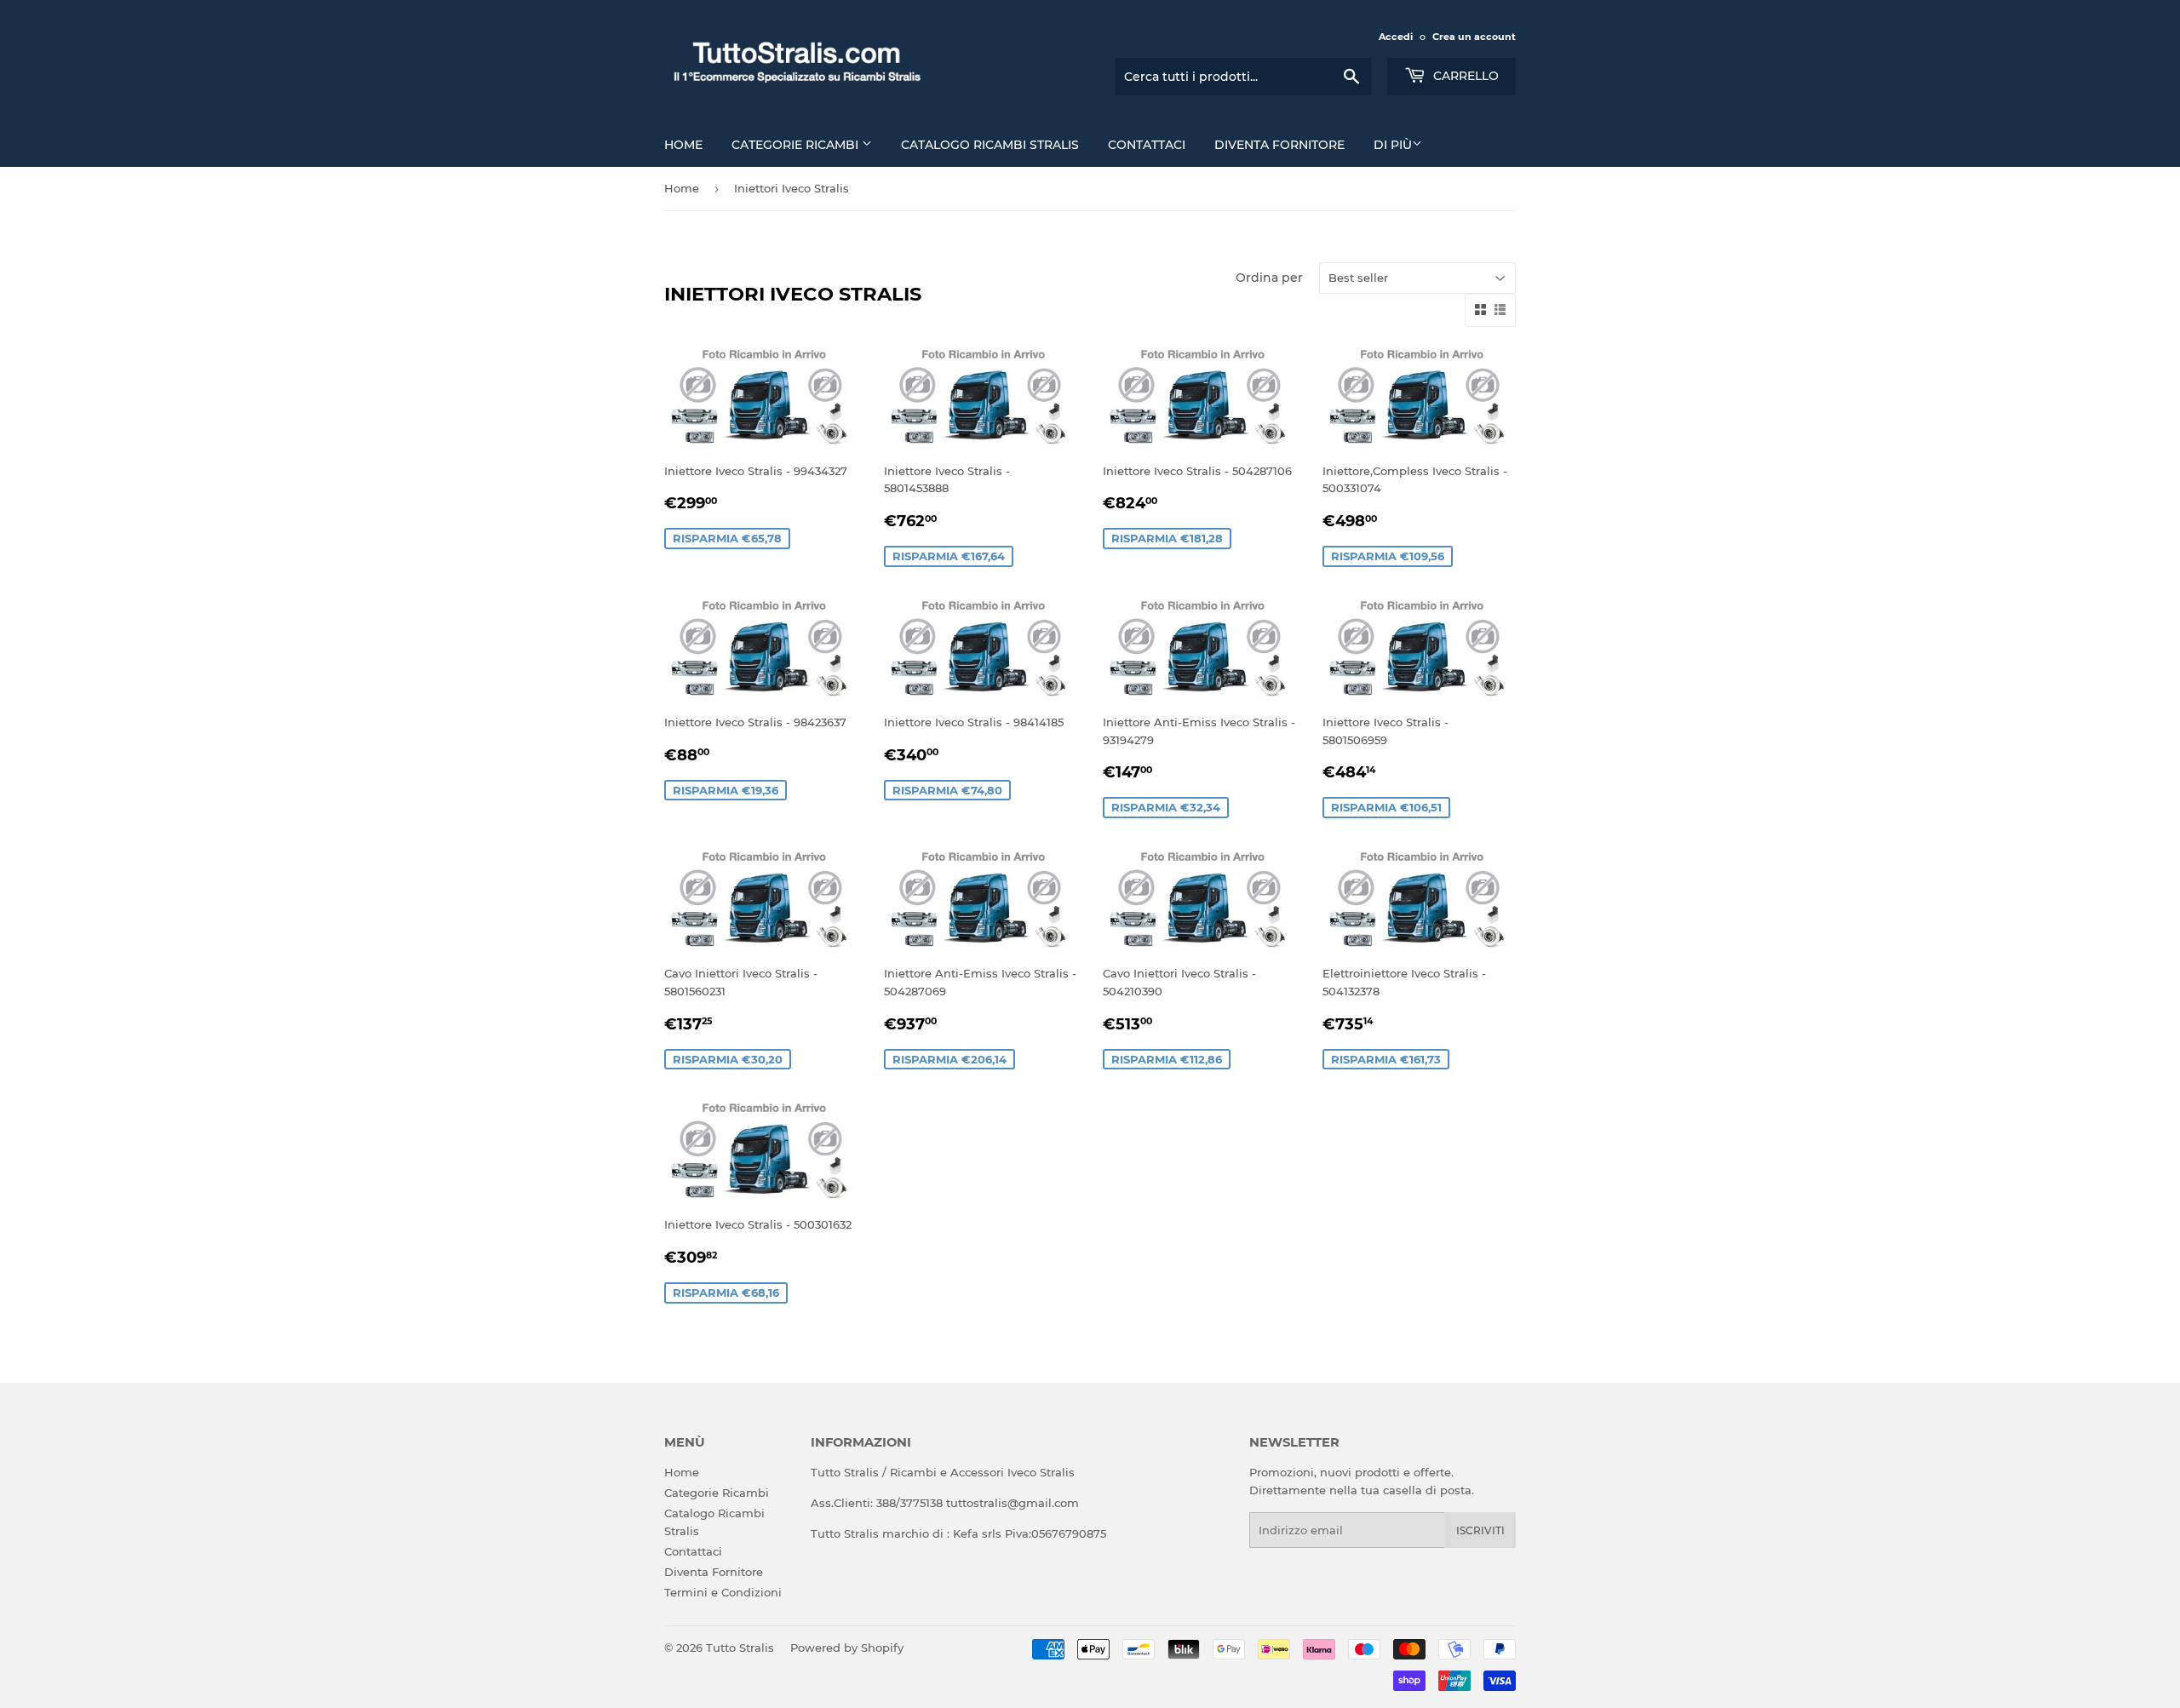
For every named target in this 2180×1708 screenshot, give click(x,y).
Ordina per (1269, 278)
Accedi (1396, 37)
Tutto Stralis (740, 1648)
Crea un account (1474, 37)
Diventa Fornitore (1279, 145)
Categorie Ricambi (797, 145)
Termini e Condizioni (723, 1592)
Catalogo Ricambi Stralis (990, 145)
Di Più (1393, 145)
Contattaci (1147, 145)
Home (683, 145)
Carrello (1464, 76)
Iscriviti (1480, 1530)
